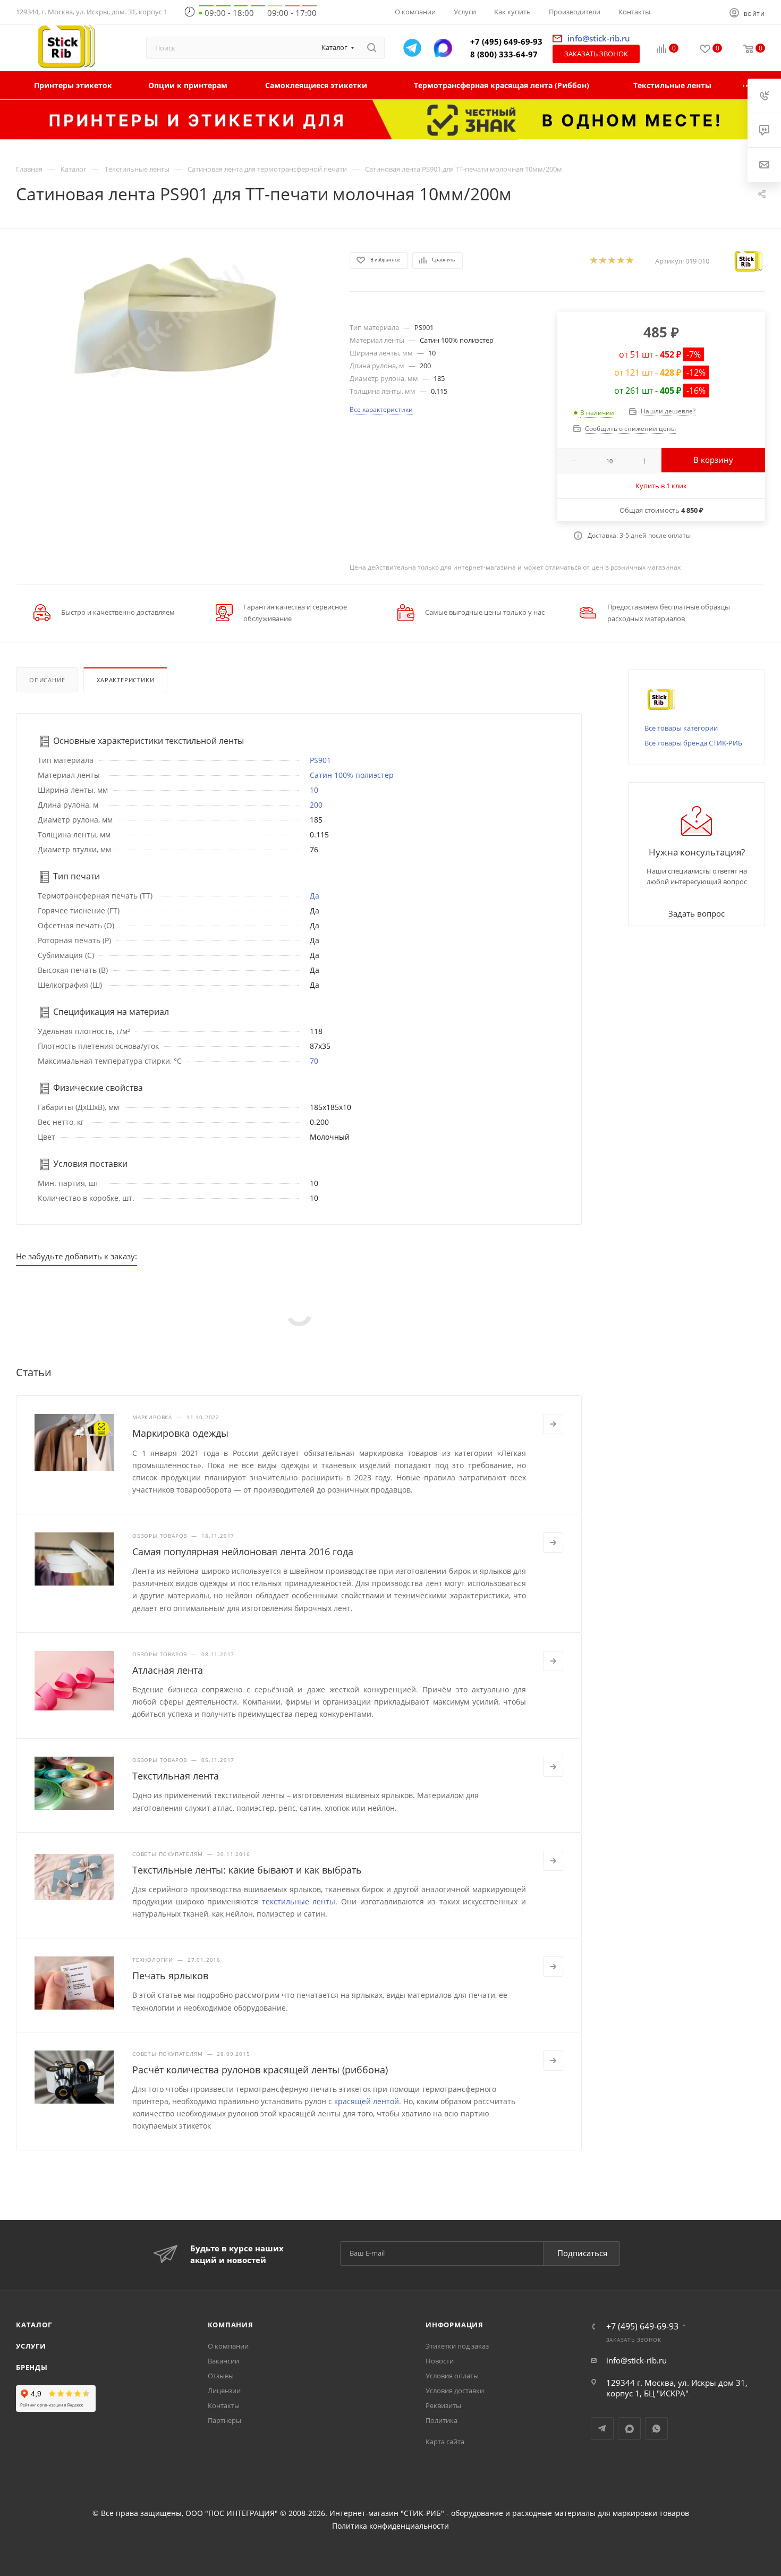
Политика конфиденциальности (390, 2526)
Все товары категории (681, 728)
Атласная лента (168, 1670)
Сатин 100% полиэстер (352, 775)
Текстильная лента (176, 1776)
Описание (47, 680)
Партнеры (224, 2420)
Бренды (32, 2367)
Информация (455, 2325)
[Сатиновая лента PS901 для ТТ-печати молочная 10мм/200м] (173, 321)
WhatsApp (656, 2429)
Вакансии (223, 2361)
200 (316, 805)
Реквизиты (443, 2405)
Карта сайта (445, 2442)
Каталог (34, 2325)
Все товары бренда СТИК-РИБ (693, 743)
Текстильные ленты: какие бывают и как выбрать (247, 1870)
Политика (442, 2420)
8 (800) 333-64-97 (504, 54)
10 (314, 790)
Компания (231, 2325)
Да (315, 896)
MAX (629, 2429)
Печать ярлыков (170, 1976)
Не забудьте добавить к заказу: (77, 1256)
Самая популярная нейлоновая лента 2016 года (243, 1552)
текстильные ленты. (300, 1901)
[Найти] (372, 48)
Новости (440, 2361)
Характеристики (125, 680)
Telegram (602, 2429)
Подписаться (582, 2253)
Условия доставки (455, 2391)
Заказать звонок (596, 54)
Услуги (31, 2346)
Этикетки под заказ (457, 2346)
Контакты (224, 2405)
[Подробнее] (553, 1424)
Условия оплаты (452, 2376)
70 (314, 1061)
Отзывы (221, 2376)
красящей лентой (367, 2101)
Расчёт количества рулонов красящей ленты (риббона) (260, 2070)
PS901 (320, 760)
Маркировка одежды (180, 1433)
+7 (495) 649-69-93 (506, 41)
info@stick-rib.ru (636, 2360)
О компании (228, 2346)
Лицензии (224, 2391)
